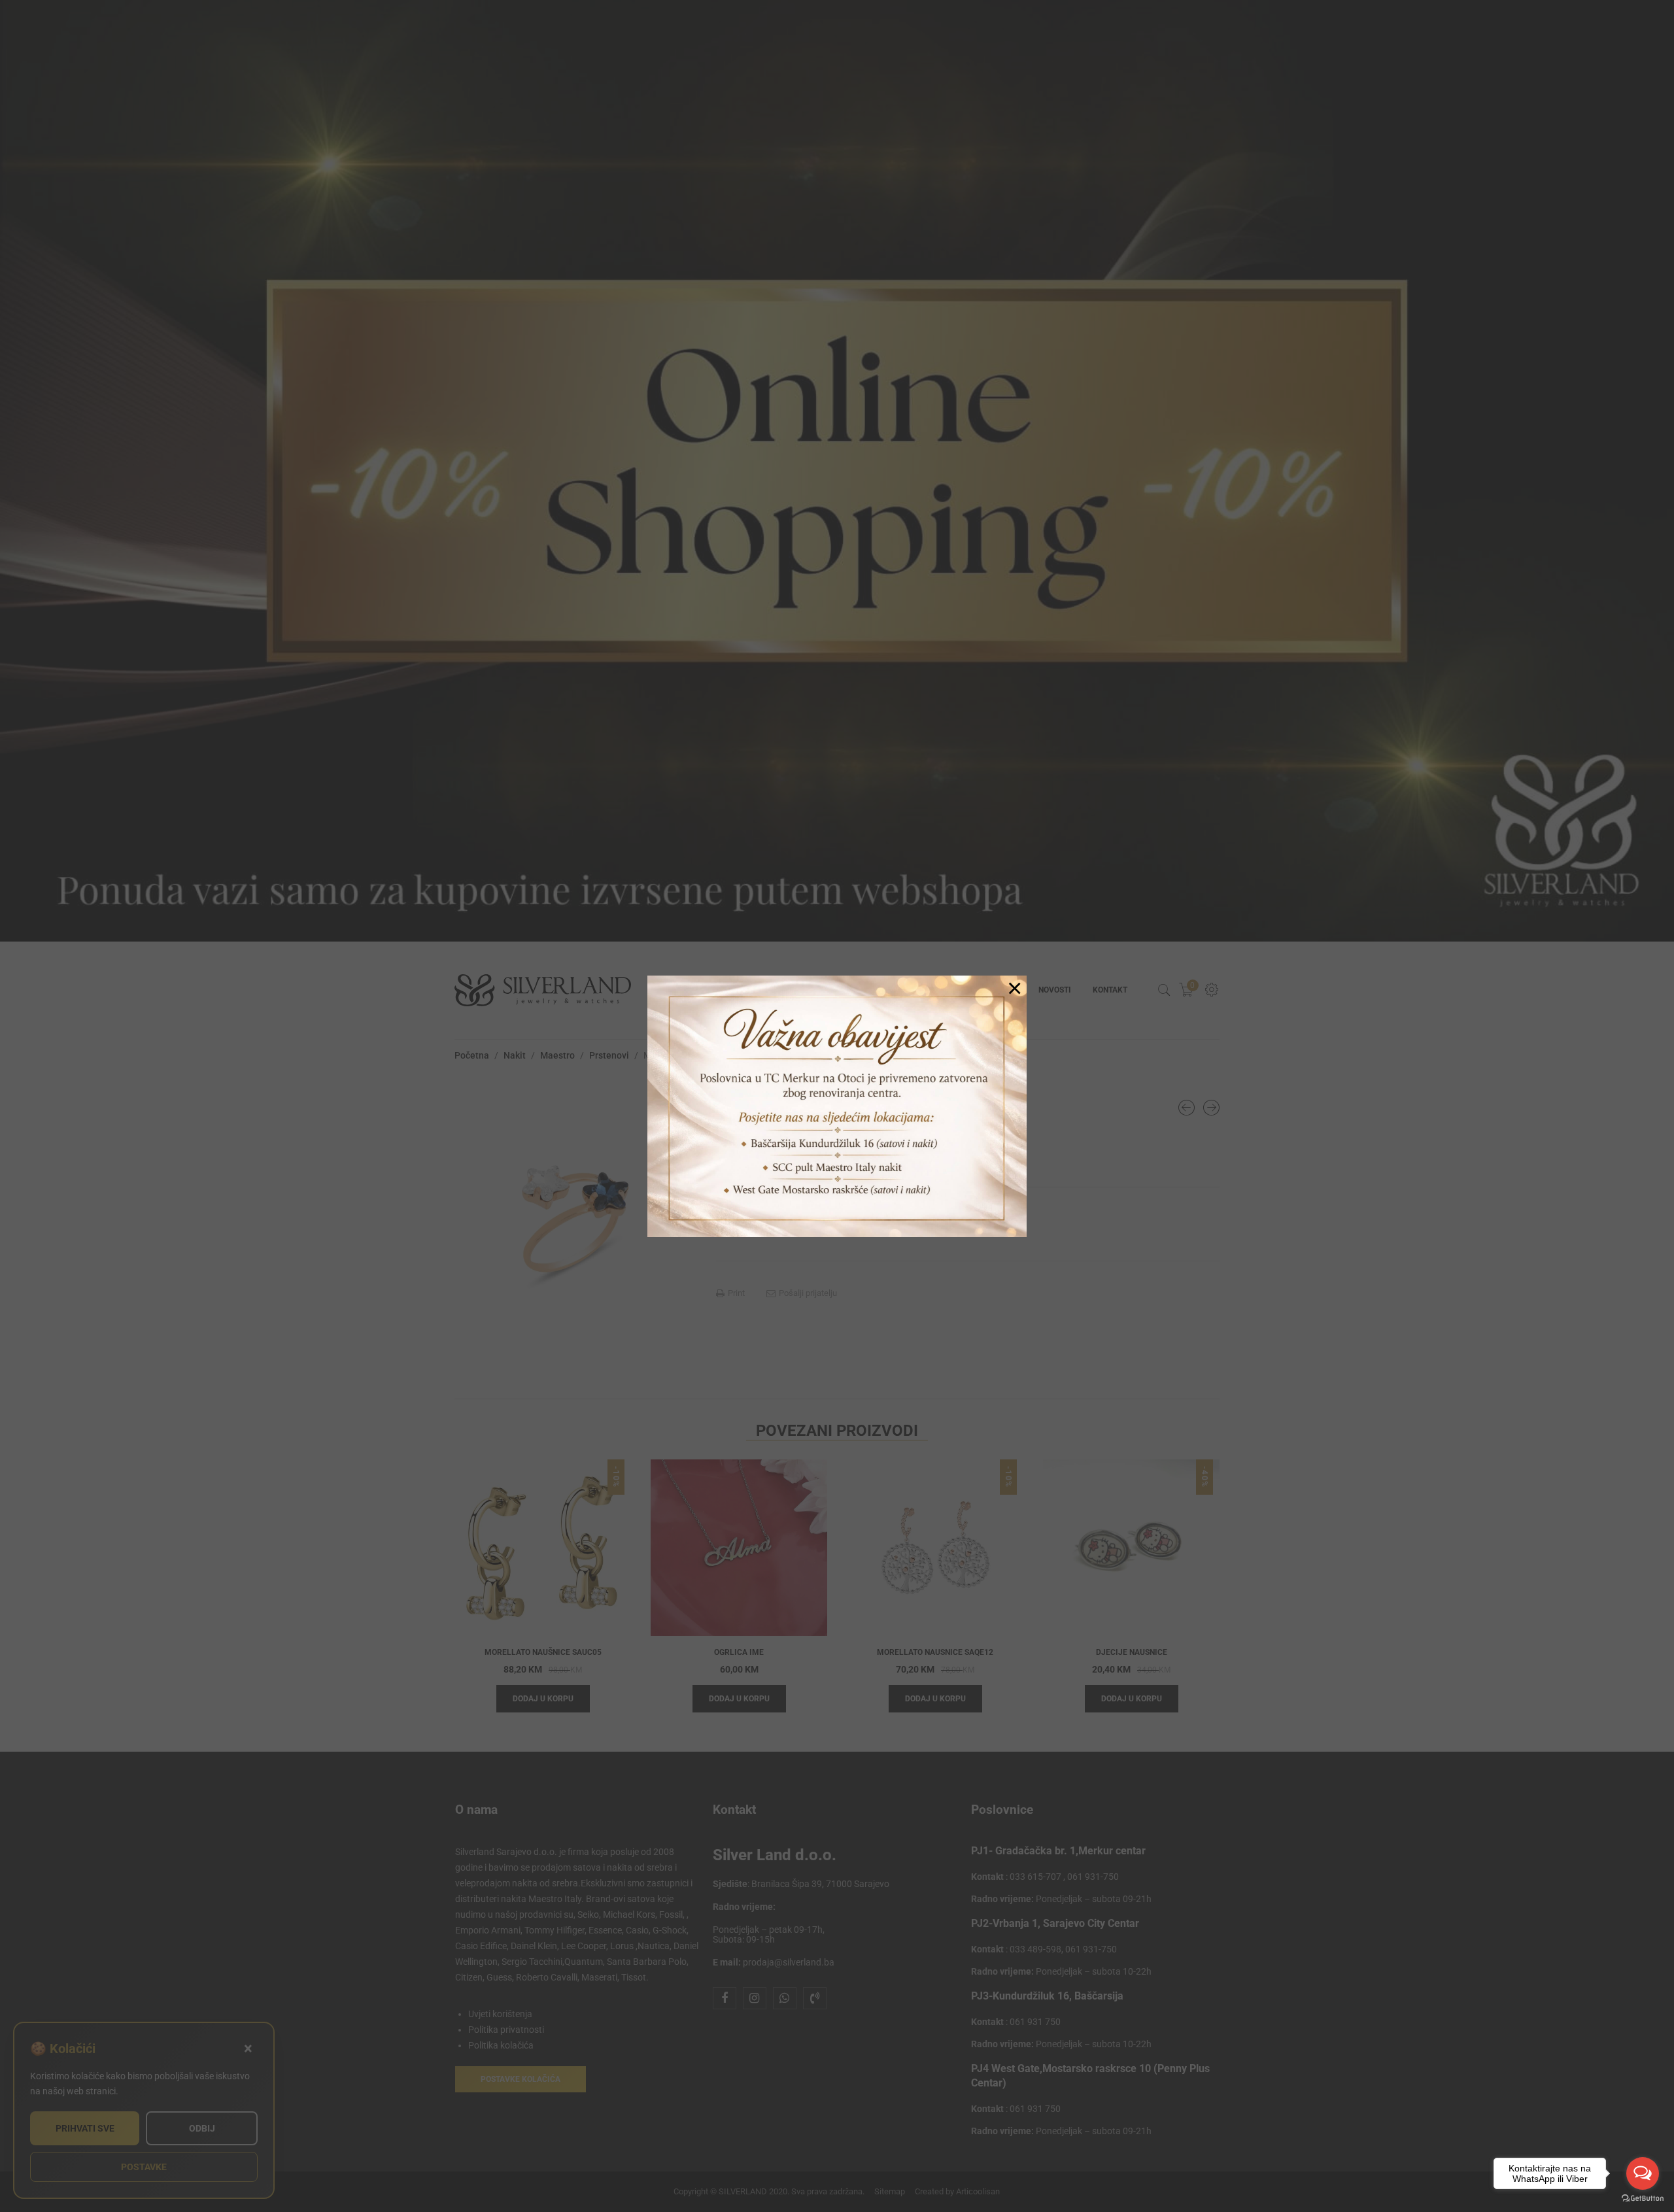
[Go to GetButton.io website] (1643, 2199)
